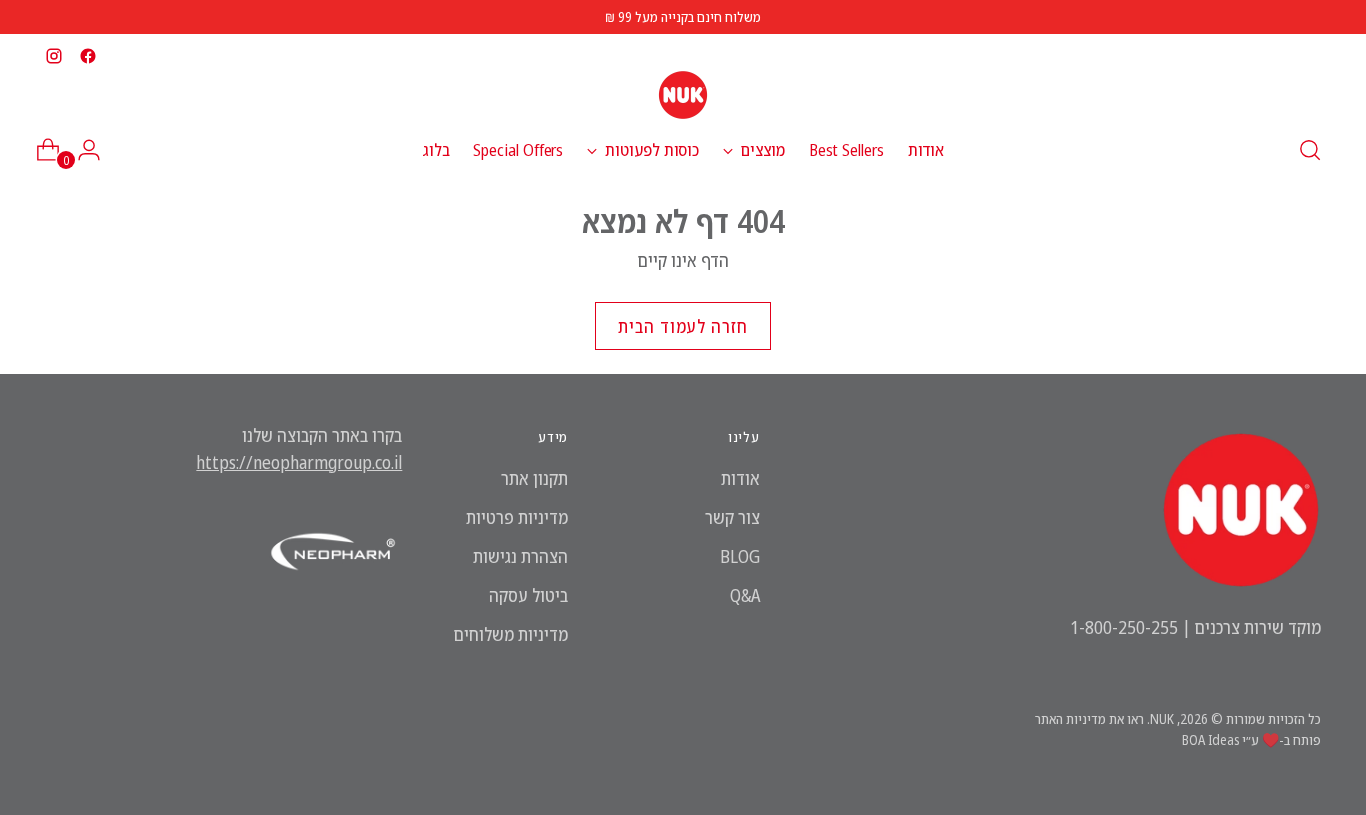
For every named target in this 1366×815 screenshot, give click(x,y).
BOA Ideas (1210, 739)
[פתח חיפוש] (1310, 150)
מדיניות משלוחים (511, 634)
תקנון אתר (534, 478)
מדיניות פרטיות (517, 517)
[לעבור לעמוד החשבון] (97, 150)
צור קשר (732, 517)
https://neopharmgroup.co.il (299, 462)
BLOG (740, 556)
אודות (740, 478)
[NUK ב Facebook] (88, 56)
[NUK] (683, 95)
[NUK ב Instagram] (54, 56)
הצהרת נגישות (520, 556)
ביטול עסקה (528, 595)
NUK (1162, 718)
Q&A (745, 595)
